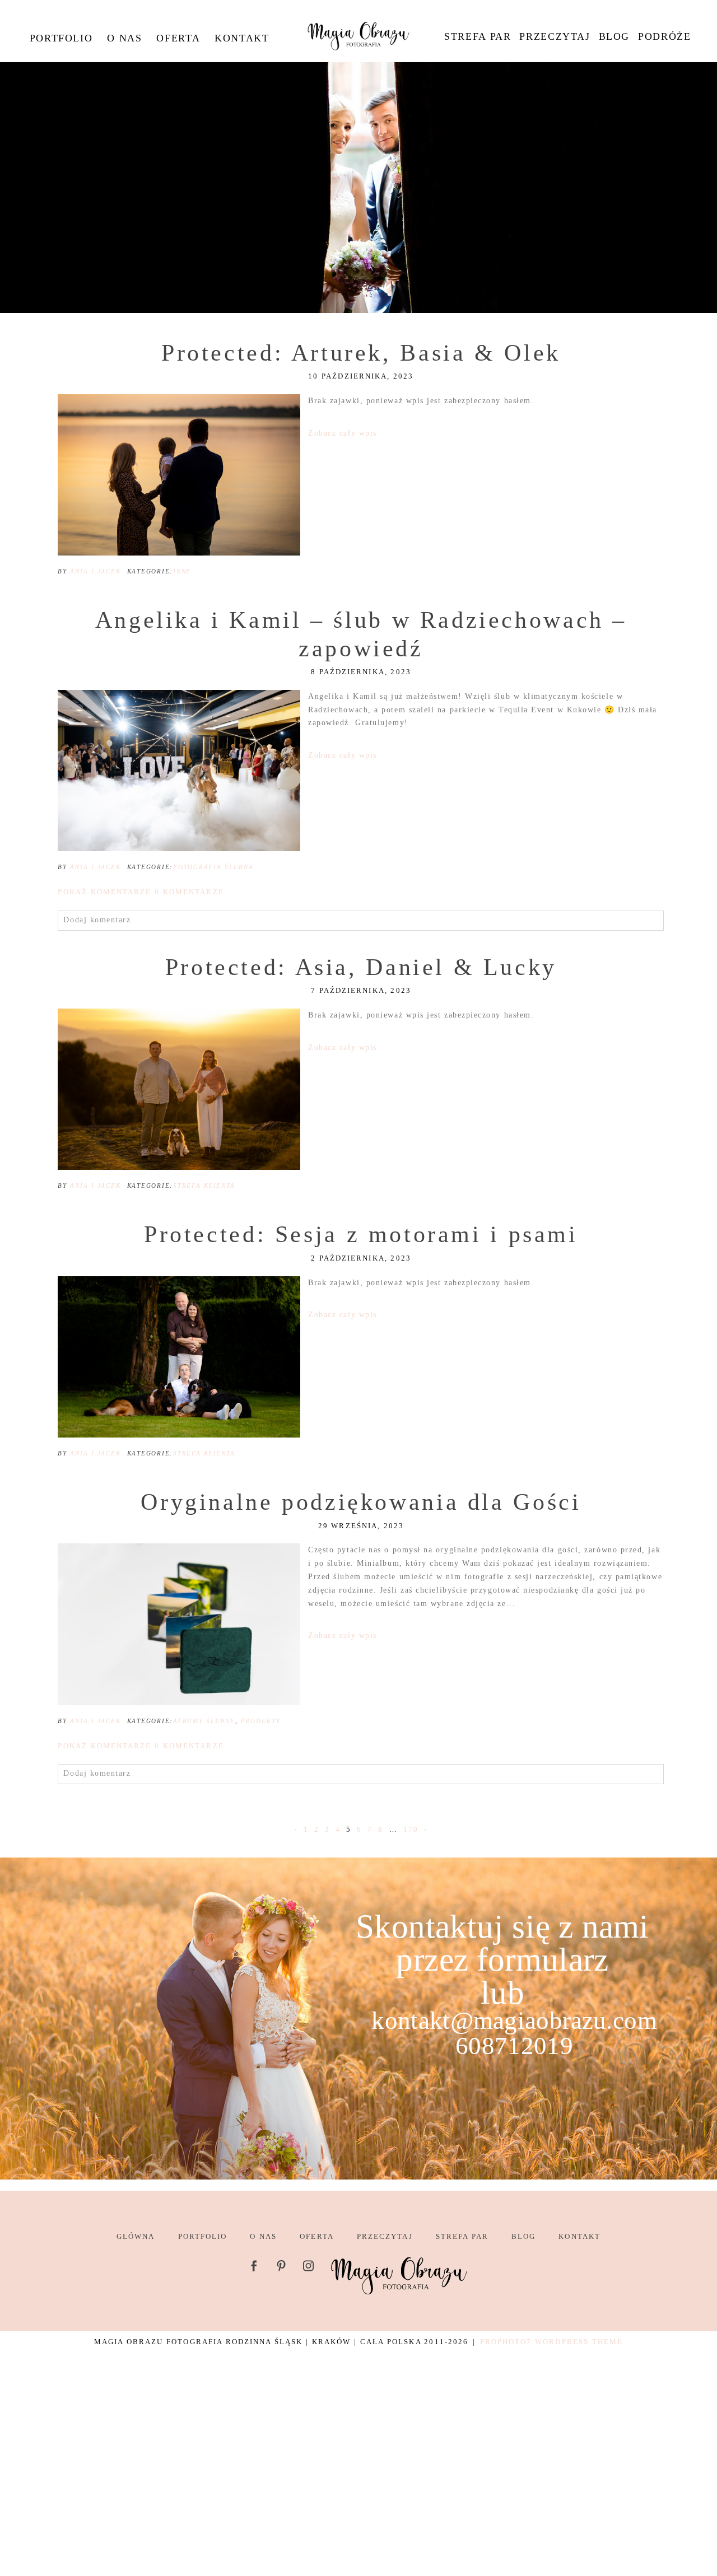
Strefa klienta (204, 1186)
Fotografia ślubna (213, 867)
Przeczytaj (555, 36)
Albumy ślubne (204, 1721)
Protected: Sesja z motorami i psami (361, 1234)
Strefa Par (478, 36)
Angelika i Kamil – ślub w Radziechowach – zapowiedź (361, 634)
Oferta (178, 38)
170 (411, 1829)
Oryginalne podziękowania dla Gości (361, 1502)
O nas (124, 38)
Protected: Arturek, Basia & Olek (361, 353)
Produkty (261, 1721)
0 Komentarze (141, 892)
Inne (182, 571)
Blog (614, 36)
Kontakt (242, 38)
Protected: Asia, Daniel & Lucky (361, 967)
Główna (136, 2236)
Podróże (664, 36)
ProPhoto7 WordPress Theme (551, 2342)
